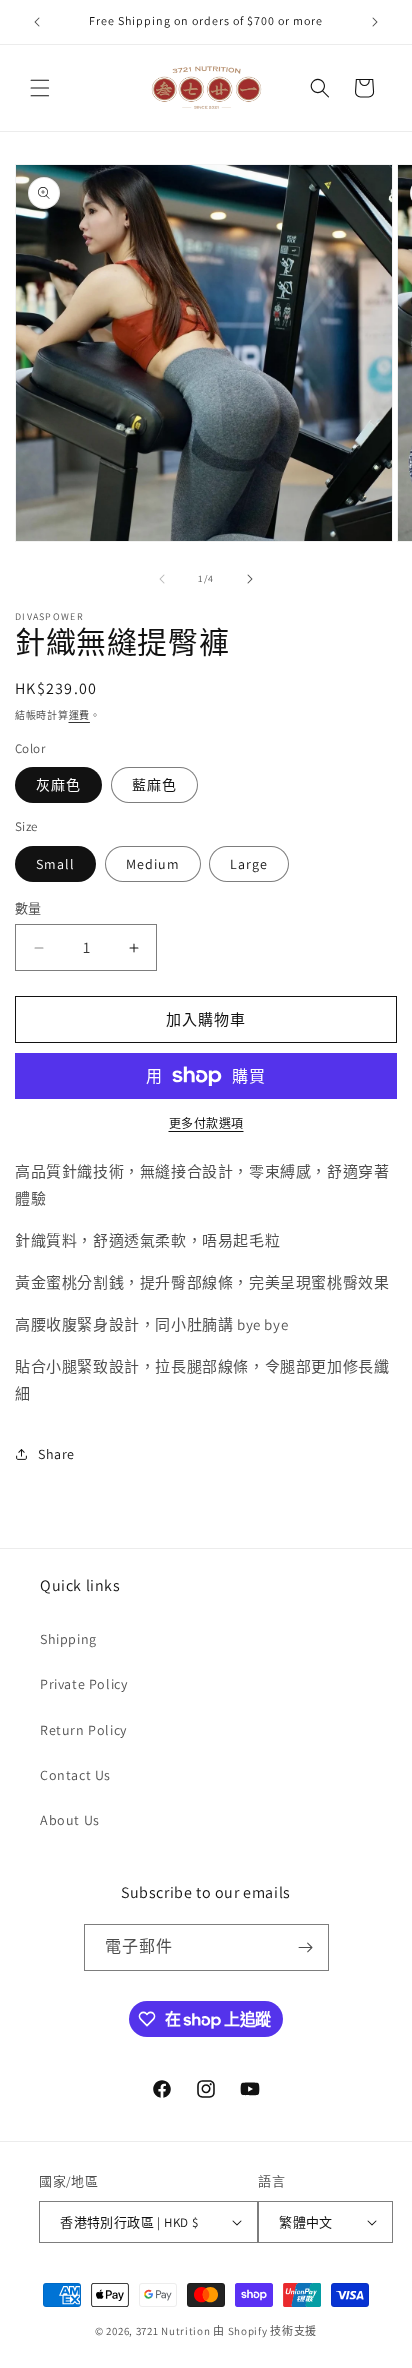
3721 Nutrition (173, 2331)
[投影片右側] (250, 579)
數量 (28, 908)
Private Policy (83, 1684)
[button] (40, 88)
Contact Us (75, 1775)
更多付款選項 (206, 1123)
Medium (153, 864)
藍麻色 (154, 785)
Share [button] (56, 1454)
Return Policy (83, 1730)
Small (55, 864)
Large (249, 864)
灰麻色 (58, 785)
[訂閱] (306, 1947)
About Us (70, 1820)
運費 (79, 715)
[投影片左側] (162, 579)
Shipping (68, 1639)
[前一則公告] (37, 22)
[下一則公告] (375, 22)
